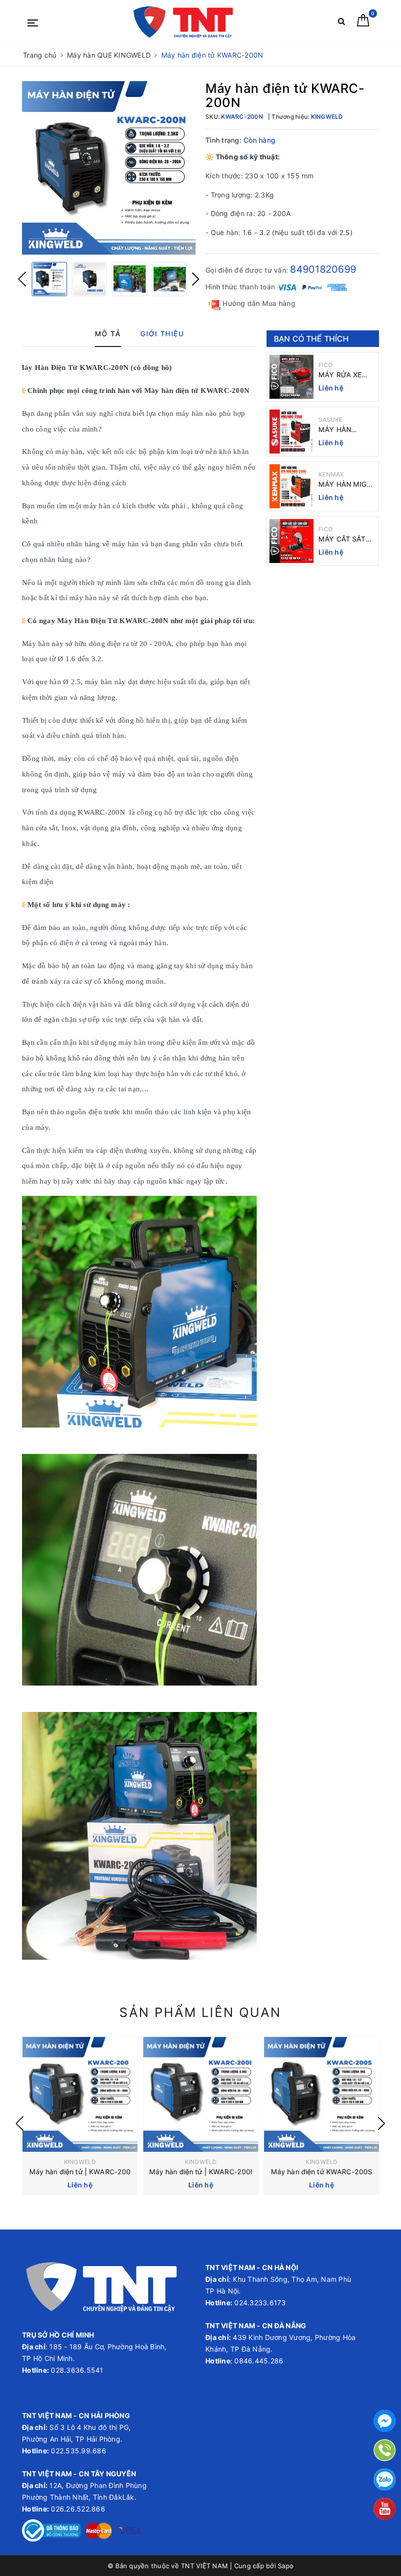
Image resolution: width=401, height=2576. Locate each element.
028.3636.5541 (77, 2370)
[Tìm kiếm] (342, 23)
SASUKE (331, 420)
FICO (325, 365)
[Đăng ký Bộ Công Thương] (51, 2530)
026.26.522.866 (78, 2509)
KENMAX (331, 474)
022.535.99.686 (78, 2451)
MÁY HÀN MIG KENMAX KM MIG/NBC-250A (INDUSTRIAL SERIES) (344, 485)
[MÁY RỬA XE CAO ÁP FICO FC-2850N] (291, 377)
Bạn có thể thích (312, 339)
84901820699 (323, 269)
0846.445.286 (258, 2361)
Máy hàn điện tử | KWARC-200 (80, 2172)
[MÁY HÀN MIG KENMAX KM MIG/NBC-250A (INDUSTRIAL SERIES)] (291, 486)
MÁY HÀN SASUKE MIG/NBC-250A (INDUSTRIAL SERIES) (344, 430)
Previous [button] (22, 279)
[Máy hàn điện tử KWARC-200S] (322, 2094)
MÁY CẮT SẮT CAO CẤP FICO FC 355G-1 (344, 539)
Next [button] (196, 279)
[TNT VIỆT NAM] (183, 22)
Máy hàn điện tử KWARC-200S (322, 2172)
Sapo (286, 2566)
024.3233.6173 (259, 2303)
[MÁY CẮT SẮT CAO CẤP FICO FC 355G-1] (291, 541)
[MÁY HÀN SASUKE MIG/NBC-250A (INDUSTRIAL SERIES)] (291, 432)
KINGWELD (80, 2162)
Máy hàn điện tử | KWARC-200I (201, 2172)
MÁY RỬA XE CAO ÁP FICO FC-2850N (341, 375)
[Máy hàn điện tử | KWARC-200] (80, 2094)
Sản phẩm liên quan (200, 2012)
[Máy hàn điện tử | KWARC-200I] (201, 2094)
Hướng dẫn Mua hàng (258, 303)
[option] (109, 168)
